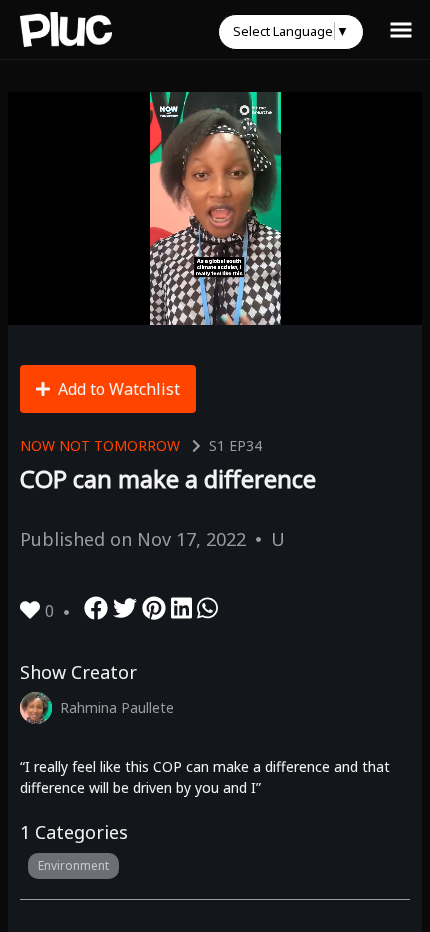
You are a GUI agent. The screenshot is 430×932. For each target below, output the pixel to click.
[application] (215, 208)
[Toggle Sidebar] (401, 29)
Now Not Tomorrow (100, 445)
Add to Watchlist (119, 389)
